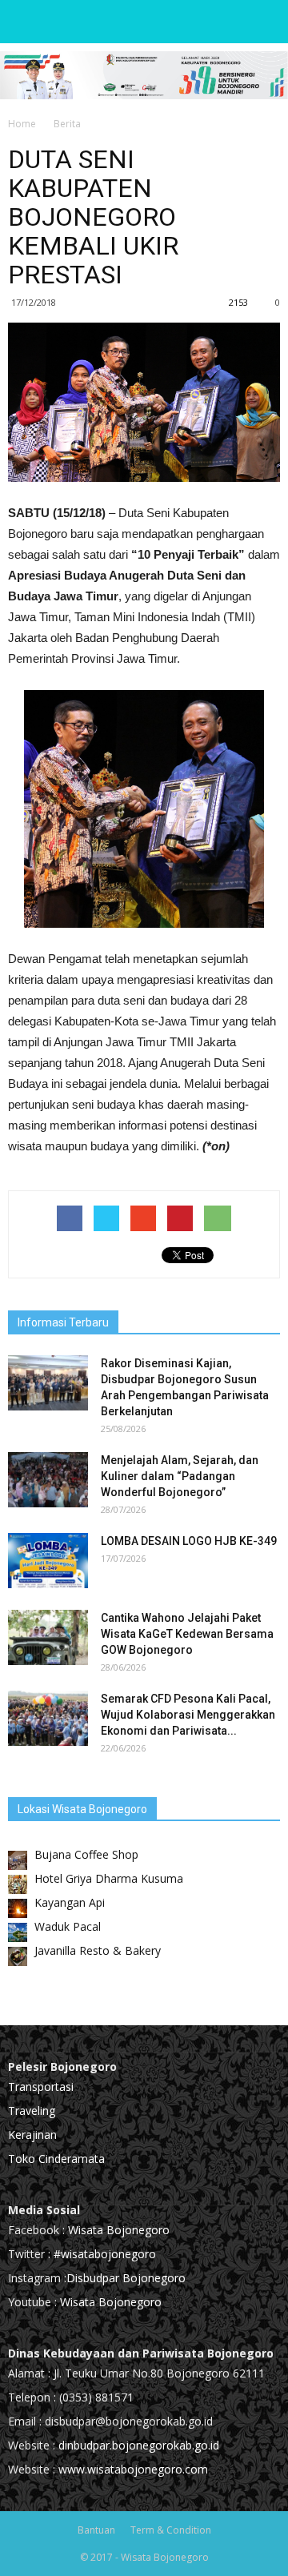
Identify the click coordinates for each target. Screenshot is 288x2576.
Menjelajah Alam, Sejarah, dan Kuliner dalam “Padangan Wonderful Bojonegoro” (180, 1476)
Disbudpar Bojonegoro (126, 2278)
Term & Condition (171, 2530)
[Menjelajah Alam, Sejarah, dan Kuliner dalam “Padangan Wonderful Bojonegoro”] (48, 1480)
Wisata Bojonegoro (117, 2230)
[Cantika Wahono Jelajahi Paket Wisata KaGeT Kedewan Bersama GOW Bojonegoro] (48, 1637)
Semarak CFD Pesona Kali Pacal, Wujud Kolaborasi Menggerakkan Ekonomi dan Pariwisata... (188, 1715)
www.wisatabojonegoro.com (133, 2469)
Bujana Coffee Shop (86, 1854)
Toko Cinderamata (56, 2159)
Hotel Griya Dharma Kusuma (109, 1878)
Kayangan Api (70, 1902)
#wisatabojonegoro (105, 2254)
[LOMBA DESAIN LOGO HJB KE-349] (48, 1561)
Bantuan (96, 2530)
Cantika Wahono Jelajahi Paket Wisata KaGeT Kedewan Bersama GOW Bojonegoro (187, 1634)
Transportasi (41, 2086)
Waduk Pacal (68, 1926)
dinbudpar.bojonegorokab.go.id (139, 2445)
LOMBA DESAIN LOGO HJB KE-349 (189, 1541)
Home (22, 124)
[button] (266, 22)
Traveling (32, 2111)
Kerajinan (32, 2135)
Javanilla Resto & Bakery (98, 1950)
